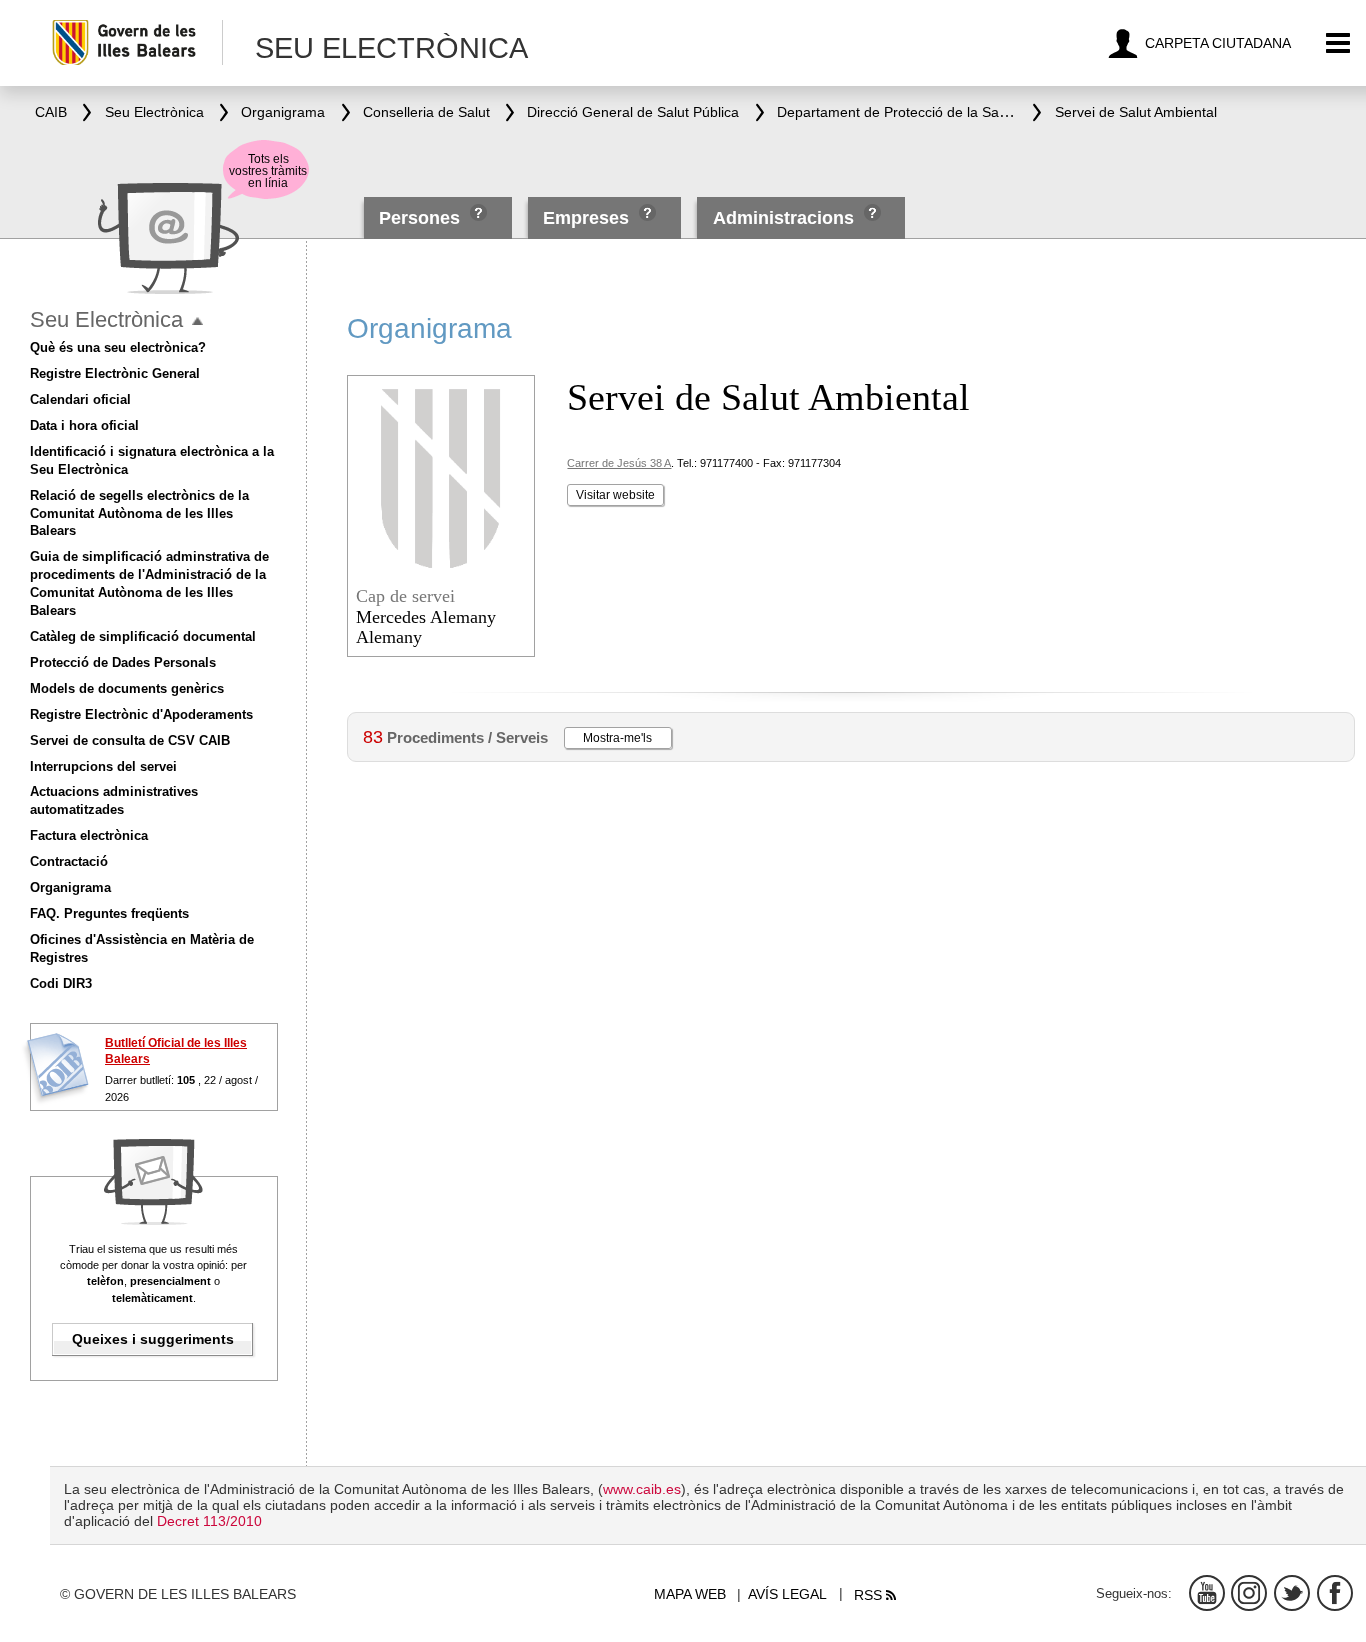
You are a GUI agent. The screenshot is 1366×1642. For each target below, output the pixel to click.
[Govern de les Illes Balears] (136, 42)
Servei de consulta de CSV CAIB (130, 740)
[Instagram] (1249, 1593)
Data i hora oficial (84, 425)
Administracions (783, 218)
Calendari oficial (80, 399)
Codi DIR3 (61, 983)
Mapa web (690, 1594)
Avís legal (787, 1594)
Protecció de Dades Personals (123, 662)
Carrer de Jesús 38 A (619, 463)
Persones (422, 218)
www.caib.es (642, 1489)
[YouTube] (1207, 1593)
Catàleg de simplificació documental (143, 636)
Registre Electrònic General (115, 373)
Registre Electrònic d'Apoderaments (141, 714)
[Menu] (1338, 43)
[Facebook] (1335, 1593)
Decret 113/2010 (209, 1521)
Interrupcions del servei (103, 766)
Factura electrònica (89, 835)
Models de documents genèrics (127, 688)
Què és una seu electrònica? (118, 347)
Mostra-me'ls (617, 738)
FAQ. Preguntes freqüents (109, 913)
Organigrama (70, 887)
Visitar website (615, 495)
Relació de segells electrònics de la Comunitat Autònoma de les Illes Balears (139, 513)
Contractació (69, 861)
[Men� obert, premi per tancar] (197, 321)
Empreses (586, 218)
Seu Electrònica (106, 319)
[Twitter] (1292, 1593)
